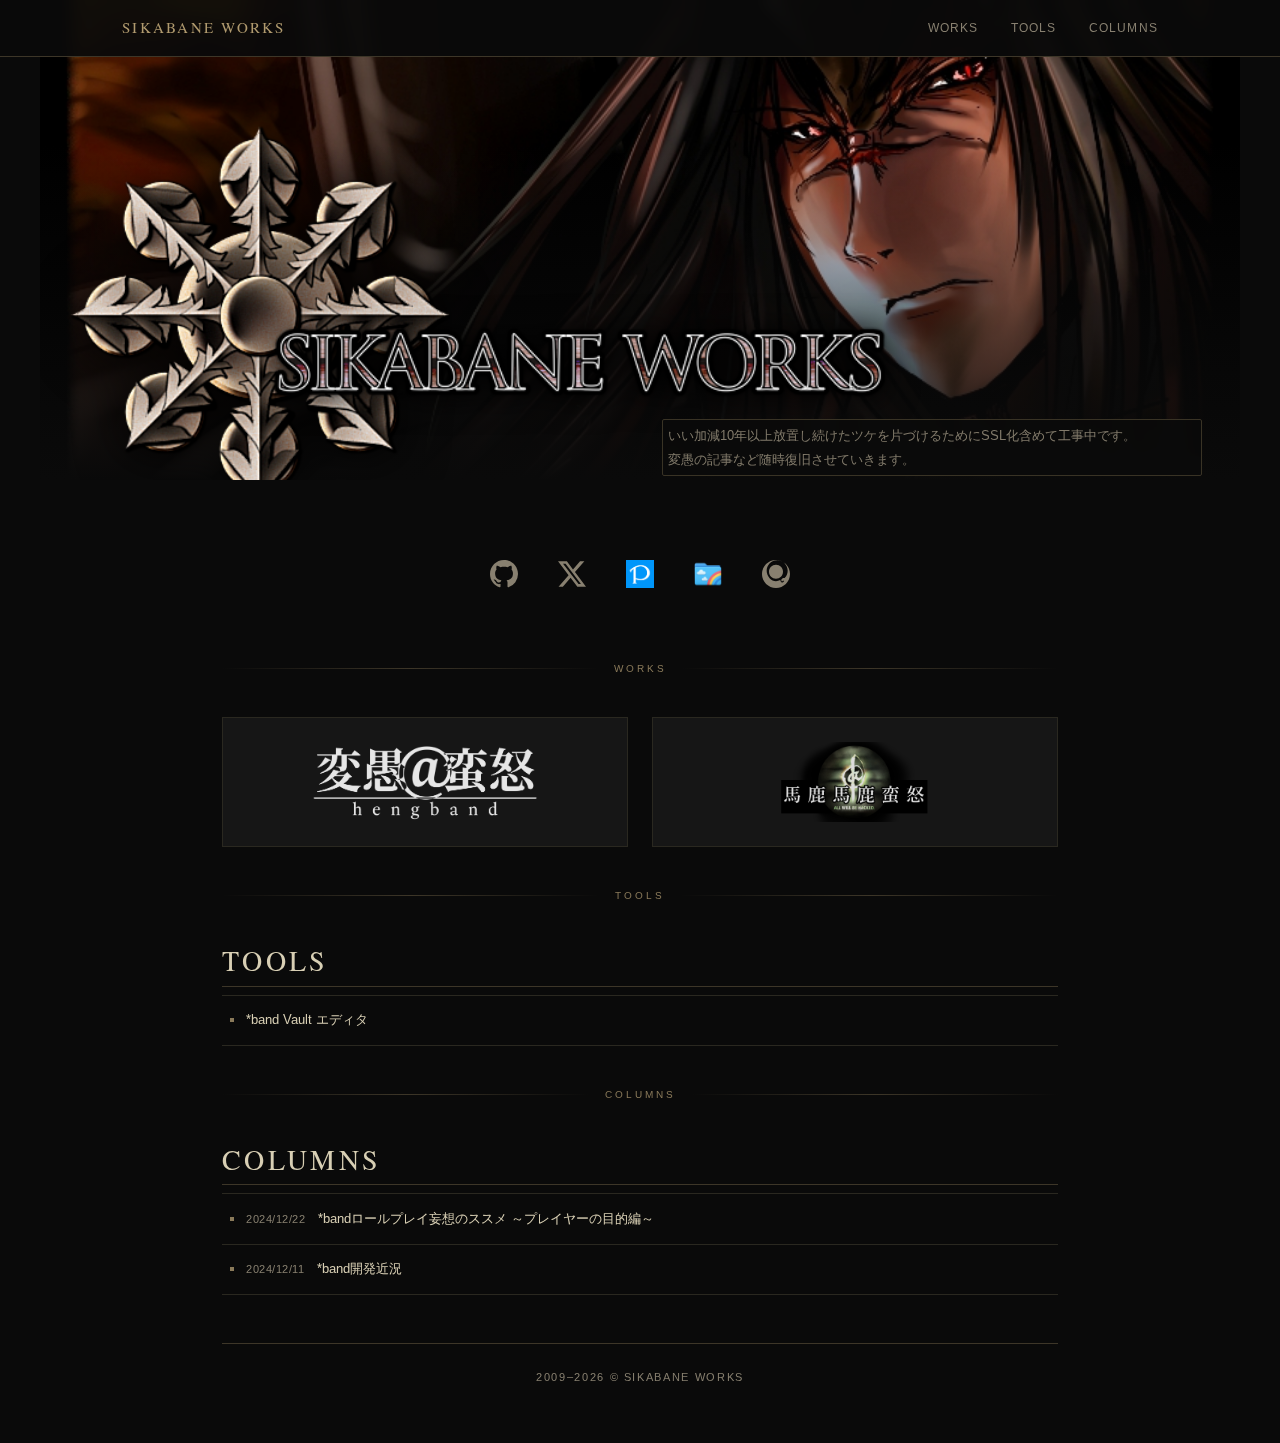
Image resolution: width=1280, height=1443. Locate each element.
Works (953, 28)
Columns (1123, 28)
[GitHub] (504, 574)
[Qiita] (776, 574)
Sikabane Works (204, 27)
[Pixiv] (640, 574)
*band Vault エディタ (307, 1019)
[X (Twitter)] (572, 574)
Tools (1034, 28)
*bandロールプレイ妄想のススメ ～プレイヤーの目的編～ (450, 1218)
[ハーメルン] (708, 574)
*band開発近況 (324, 1268)
